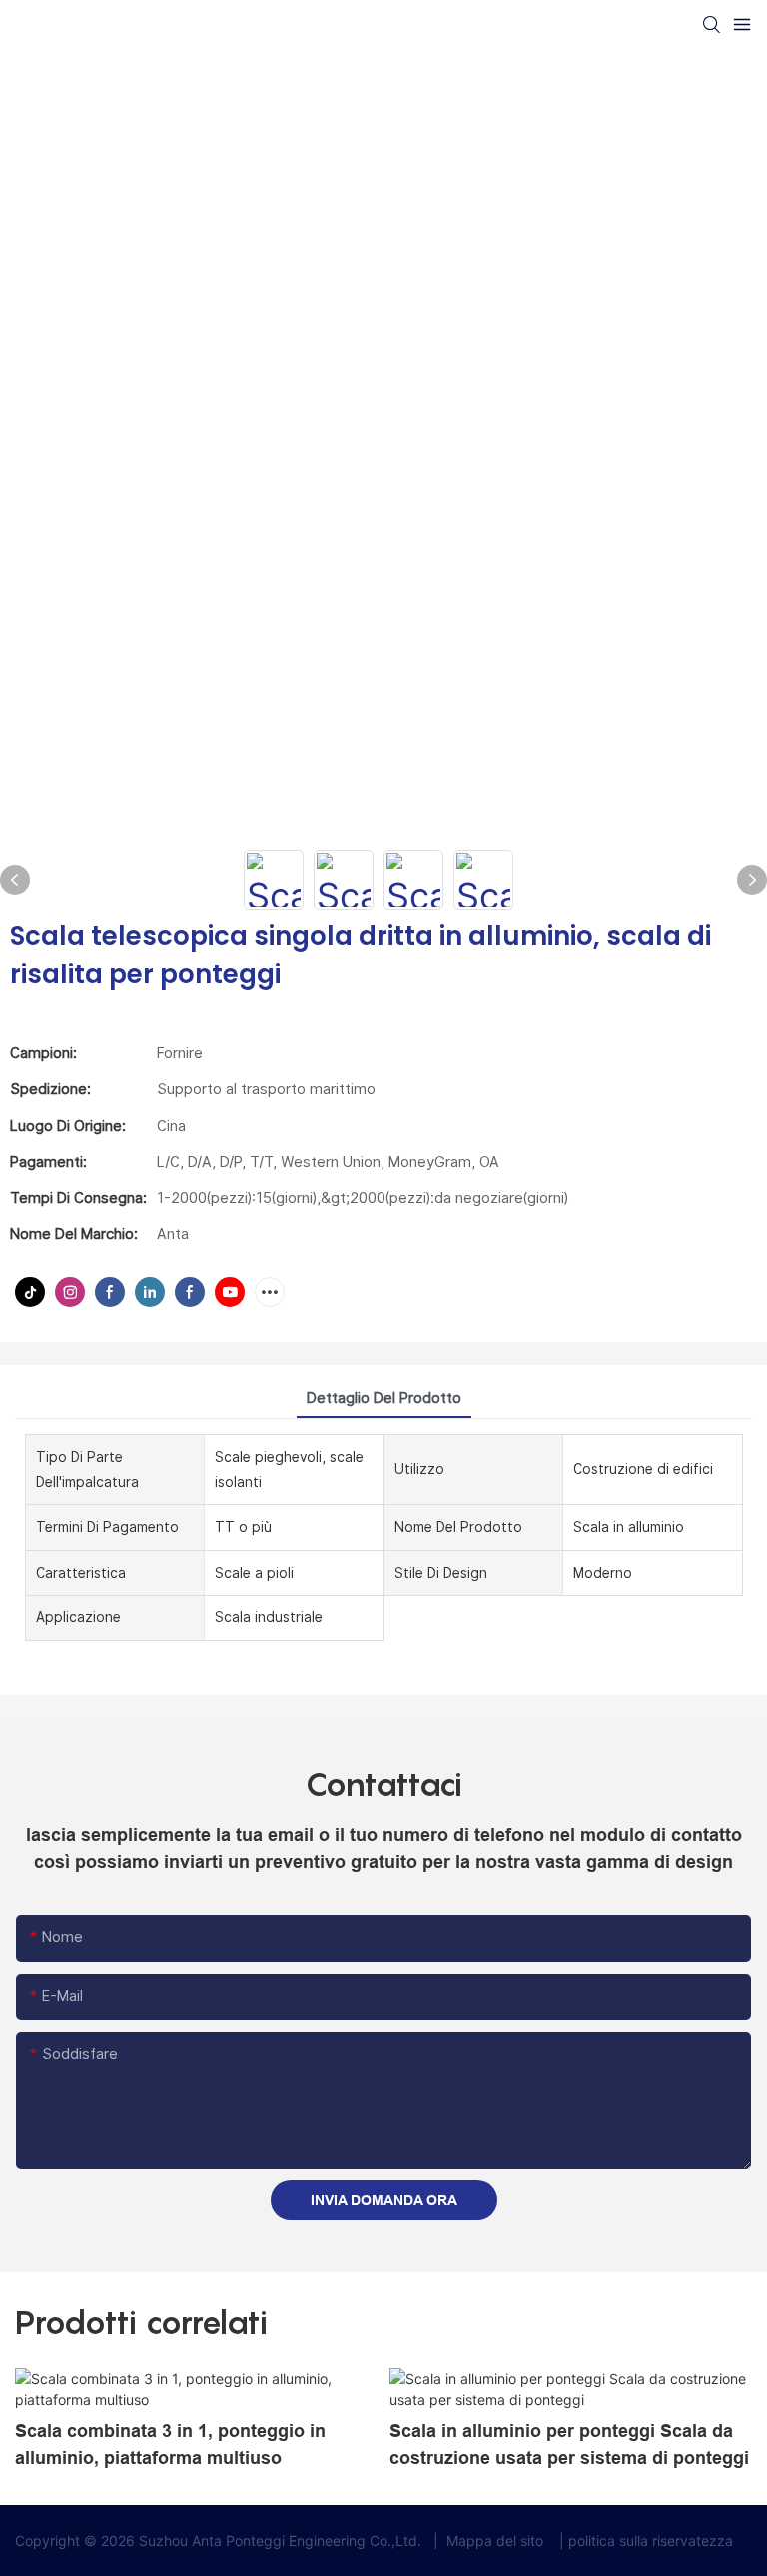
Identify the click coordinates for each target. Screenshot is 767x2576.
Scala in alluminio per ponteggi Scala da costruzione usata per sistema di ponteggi (569, 2445)
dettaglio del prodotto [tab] (384, 1397)
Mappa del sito (495, 2541)
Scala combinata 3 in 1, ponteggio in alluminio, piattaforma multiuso (170, 2445)
